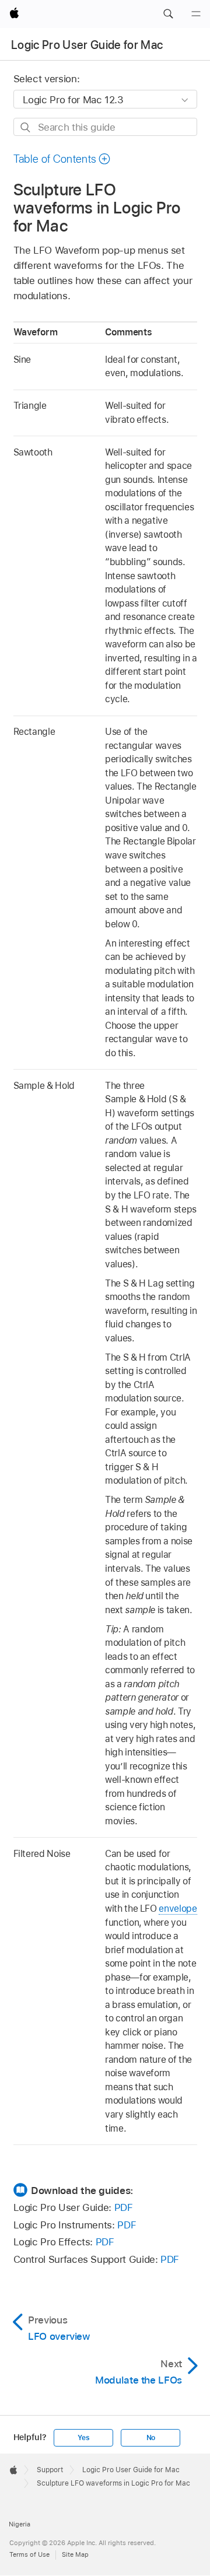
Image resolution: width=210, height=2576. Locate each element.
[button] (168, 14)
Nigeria (20, 2524)
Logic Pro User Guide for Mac (87, 45)
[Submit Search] (26, 127)
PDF (124, 2207)
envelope (178, 1909)
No (151, 2438)
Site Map (75, 2554)
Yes (83, 2438)
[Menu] (196, 14)
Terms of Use (29, 2554)
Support (50, 2470)
